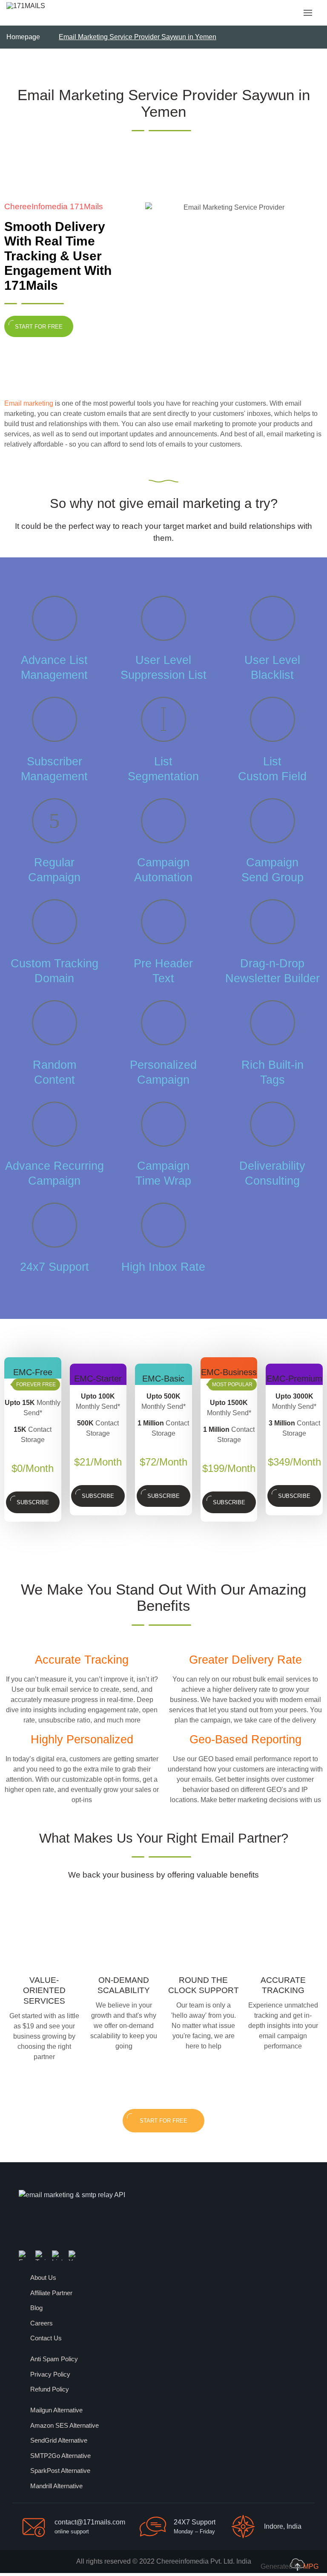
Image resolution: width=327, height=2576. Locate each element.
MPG (311, 2566)
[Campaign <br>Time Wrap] (163, 1124)
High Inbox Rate (163, 1267)
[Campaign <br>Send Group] (272, 821)
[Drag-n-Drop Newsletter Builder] (272, 922)
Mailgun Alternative (56, 2410)
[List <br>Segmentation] (163, 719)
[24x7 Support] (54, 1225)
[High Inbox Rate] (163, 1225)
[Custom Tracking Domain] (54, 922)
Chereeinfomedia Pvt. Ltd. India (204, 2561)
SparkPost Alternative (60, 2471)
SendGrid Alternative (59, 2440)
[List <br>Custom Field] (272, 719)
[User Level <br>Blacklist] (272, 618)
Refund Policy (50, 2389)
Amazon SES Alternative (65, 2425)
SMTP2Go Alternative (60, 2456)
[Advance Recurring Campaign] (54, 1124)
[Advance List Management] (54, 618)
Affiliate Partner (51, 2293)
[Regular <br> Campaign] (54, 821)
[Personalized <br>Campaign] (163, 1023)
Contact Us (46, 2338)
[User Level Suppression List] (163, 618)
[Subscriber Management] (54, 719)
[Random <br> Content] (54, 1023)
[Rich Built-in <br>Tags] (272, 1023)
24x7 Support (54, 1267)
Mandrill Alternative (56, 2486)
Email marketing (29, 403)
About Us (43, 2277)
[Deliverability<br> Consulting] (272, 1124)
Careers (42, 2323)
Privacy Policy (50, 2374)
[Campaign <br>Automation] (163, 821)
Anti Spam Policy (54, 2359)
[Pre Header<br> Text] (163, 922)
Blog (36, 2308)
